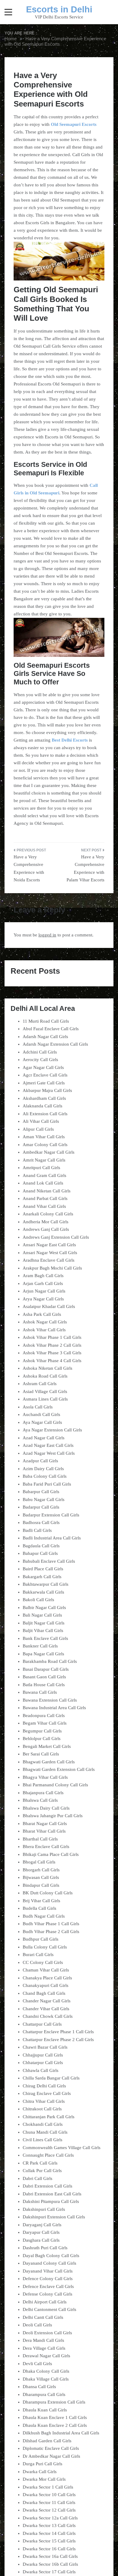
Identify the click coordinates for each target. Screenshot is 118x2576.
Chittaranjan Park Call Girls (49, 2117)
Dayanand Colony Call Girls (49, 2263)
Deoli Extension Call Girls (47, 2333)
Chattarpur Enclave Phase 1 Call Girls (58, 2032)
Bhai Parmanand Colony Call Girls (55, 1785)
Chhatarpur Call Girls (43, 2063)
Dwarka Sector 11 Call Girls (49, 2502)
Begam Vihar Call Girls (45, 1723)
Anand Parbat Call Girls (45, 1198)
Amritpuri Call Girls (41, 1168)
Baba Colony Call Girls (45, 1476)
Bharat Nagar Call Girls (45, 1824)
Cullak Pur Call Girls (42, 2171)
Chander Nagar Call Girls (47, 2001)
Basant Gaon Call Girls (44, 1677)
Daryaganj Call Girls (42, 2225)
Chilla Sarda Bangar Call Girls (51, 2078)
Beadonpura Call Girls (44, 1716)
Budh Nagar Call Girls (44, 1916)
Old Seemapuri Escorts (74, 124)
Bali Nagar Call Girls (42, 1615)
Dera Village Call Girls (44, 2348)
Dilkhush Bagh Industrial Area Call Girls (61, 2433)
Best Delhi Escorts (70, 740)
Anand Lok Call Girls (43, 1183)
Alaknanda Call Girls (43, 1106)
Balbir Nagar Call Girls (44, 1608)
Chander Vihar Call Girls (46, 2009)
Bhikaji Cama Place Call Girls (51, 1854)
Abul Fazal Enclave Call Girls (51, 1029)
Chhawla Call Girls (41, 2070)
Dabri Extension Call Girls (48, 2186)
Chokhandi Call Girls (43, 2124)
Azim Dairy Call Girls (43, 1469)
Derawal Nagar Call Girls (46, 2356)
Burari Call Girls (38, 1955)
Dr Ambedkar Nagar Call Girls (51, 2456)
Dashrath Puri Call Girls (45, 2248)
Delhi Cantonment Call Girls (49, 2309)
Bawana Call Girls (40, 1692)
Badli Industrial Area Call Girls (52, 1538)
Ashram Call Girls (40, 1384)
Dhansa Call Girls (39, 2387)
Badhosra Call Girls (41, 1522)
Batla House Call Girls (44, 1685)
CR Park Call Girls (40, 2163)
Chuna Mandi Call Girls (45, 2132)
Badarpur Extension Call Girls (51, 1515)
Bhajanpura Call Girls (43, 1793)
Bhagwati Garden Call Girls (49, 1762)
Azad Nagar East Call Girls (48, 1445)
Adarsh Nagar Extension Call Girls (55, 1044)
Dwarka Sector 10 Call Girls (49, 2495)
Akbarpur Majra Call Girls (47, 1090)
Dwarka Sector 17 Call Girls (49, 2572)
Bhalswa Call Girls (40, 1800)
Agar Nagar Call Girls (43, 1067)
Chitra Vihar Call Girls (44, 2101)
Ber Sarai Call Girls (41, 1754)
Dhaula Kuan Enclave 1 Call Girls (55, 2417)
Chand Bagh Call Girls (44, 1993)
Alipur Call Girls (38, 1129)
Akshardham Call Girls (44, 1098)
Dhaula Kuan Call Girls (45, 2410)
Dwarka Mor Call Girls (44, 2479)
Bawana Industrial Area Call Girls (54, 1708)
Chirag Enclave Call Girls (47, 2093)
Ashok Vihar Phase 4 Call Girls (52, 1361)
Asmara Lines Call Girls (45, 1399)
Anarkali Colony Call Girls (48, 1214)
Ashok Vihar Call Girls (44, 1330)
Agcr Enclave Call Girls (45, 1075)
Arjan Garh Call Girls (43, 1283)
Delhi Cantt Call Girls (43, 2317)
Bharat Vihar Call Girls (44, 1831)
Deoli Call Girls (37, 2325)
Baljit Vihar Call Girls (43, 1630)
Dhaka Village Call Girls (46, 2379)
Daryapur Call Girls (41, 2232)
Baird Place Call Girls (43, 1569)
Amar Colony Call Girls (45, 1145)
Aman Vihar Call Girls (44, 1137)
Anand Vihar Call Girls (44, 1206)
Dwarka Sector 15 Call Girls (49, 2541)
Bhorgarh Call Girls (41, 1870)
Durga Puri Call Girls (43, 2464)
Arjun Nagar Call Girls (44, 1291)
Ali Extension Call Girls (45, 1114)
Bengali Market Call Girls (47, 1746)
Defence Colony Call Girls (48, 2279)
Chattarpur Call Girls (42, 2024)
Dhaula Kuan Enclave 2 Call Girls (55, 2425)
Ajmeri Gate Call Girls (44, 1083)
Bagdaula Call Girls (41, 1546)
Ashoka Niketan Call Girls (48, 1368)
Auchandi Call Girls (41, 1414)
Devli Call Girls (37, 2364)
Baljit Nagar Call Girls (44, 1623)
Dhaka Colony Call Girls (46, 2371)
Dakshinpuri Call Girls (44, 2209)
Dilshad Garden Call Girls (47, 2441)
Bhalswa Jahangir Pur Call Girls (53, 1816)
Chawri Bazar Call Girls (45, 2047)
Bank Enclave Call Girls (45, 1638)
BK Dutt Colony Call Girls (48, 1893)
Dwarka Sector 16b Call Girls (50, 2564)
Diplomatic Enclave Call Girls (51, 2448)
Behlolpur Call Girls (42, 1739)
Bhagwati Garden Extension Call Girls (59, 1769)
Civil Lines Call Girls (43, 2140)
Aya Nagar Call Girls (42, 1422)
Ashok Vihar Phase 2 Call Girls (52, 1345)
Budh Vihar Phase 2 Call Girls (51, 1932)
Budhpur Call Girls (41, 1939)
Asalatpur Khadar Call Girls (49, 1306)
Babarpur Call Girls (41, 1492)
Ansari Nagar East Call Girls (49, 1245)
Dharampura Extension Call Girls (54, 2402)
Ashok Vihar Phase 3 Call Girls (52, 1353)
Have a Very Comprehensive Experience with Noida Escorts (29, 868)
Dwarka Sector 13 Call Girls (49, 2525)
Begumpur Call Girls (42, 1731)
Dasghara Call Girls (41, 2240)
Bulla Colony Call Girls (45, 1947)
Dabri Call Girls (38, 2178)
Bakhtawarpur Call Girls (46, 1584)
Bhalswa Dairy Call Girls (46, 1808)
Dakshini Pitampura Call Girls (51, 2201)
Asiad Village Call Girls (45, 1391)
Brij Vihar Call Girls (41, 1901)
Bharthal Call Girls (40, 1839)
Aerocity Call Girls (40, 1060)
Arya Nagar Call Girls (43, 1299)
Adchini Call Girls (40, 1052)
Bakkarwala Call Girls (43, 1592)
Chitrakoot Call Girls (42, 2109)
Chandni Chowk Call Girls (48, 2016)
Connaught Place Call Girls (48, 2155)
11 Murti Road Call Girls (46, 1021)
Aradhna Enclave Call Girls (49, 1260)
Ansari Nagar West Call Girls (50, 1253)
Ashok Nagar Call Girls (45, 1322)
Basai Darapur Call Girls (46, 1669)
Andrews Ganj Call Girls (46, 1229)
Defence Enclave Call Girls (48, 2286)
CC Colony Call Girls (43, 1962)
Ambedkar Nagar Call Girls (49, 1152)
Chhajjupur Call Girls (43, 2055)
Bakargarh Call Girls (42, 1577)
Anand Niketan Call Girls (47, 1191)
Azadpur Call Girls (40, 1461)
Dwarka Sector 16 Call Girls (49, 2549)
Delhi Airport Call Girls (45, 2302)
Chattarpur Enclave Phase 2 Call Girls (58, 2040)
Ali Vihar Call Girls (41, 1121)
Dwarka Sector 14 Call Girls (49, 2533)
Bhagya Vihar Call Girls (45, 1777)
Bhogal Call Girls (39, 1862)
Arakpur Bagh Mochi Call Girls (52, 1268)
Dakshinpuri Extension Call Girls (54, 2217)
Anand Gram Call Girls (44, 1175)
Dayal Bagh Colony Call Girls (51, 2256)
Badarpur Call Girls (41, 1507)
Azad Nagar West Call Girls (49, 1453)
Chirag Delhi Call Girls (44, 2086)
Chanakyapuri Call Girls (46, 1985)
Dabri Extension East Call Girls (52, 2194)
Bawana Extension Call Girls (50, 1700)
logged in (47, 935)
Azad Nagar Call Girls (44, 1438)
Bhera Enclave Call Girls (46, 1847)
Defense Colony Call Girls (48, 2294)
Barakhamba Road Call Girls (50, 1661)
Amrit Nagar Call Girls (44, 1160)
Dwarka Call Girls (40, 2472)
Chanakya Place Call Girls (47, 1978)
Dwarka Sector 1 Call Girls (48, 2487)
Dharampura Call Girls (44, 2394)
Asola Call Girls (38, 1407)
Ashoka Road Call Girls (45, 1376)
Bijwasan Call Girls (41, 1877)
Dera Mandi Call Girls (43, 2340)
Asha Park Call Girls (42, 1314)
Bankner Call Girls (40, 1646)
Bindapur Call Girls (41, 1885)
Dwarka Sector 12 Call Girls (49, 2510)
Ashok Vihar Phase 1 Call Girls (52, 1337)
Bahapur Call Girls (40, 1553)
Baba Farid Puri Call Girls (47, 1484)
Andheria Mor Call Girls (46, 1222)
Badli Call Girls (37, 1530)
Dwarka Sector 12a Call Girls (50, 2518)
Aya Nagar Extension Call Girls (52, 1430)
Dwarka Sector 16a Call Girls (50, 2556)
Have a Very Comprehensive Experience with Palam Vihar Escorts (85, 868)
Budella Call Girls (39, 1908)
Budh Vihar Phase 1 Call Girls (51, 1924)
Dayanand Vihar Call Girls (48, 2271)
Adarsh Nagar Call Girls (45, 1037)
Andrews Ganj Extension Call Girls (56, 1237)
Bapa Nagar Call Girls (43, 1654)
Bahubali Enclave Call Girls (49, 1561)
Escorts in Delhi (59, 9)
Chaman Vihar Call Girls (46, 1970)
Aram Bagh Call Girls (43, 1276)
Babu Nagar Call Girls (44, 1499)
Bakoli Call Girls (38, 1600)
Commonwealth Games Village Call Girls (62, 2148)
